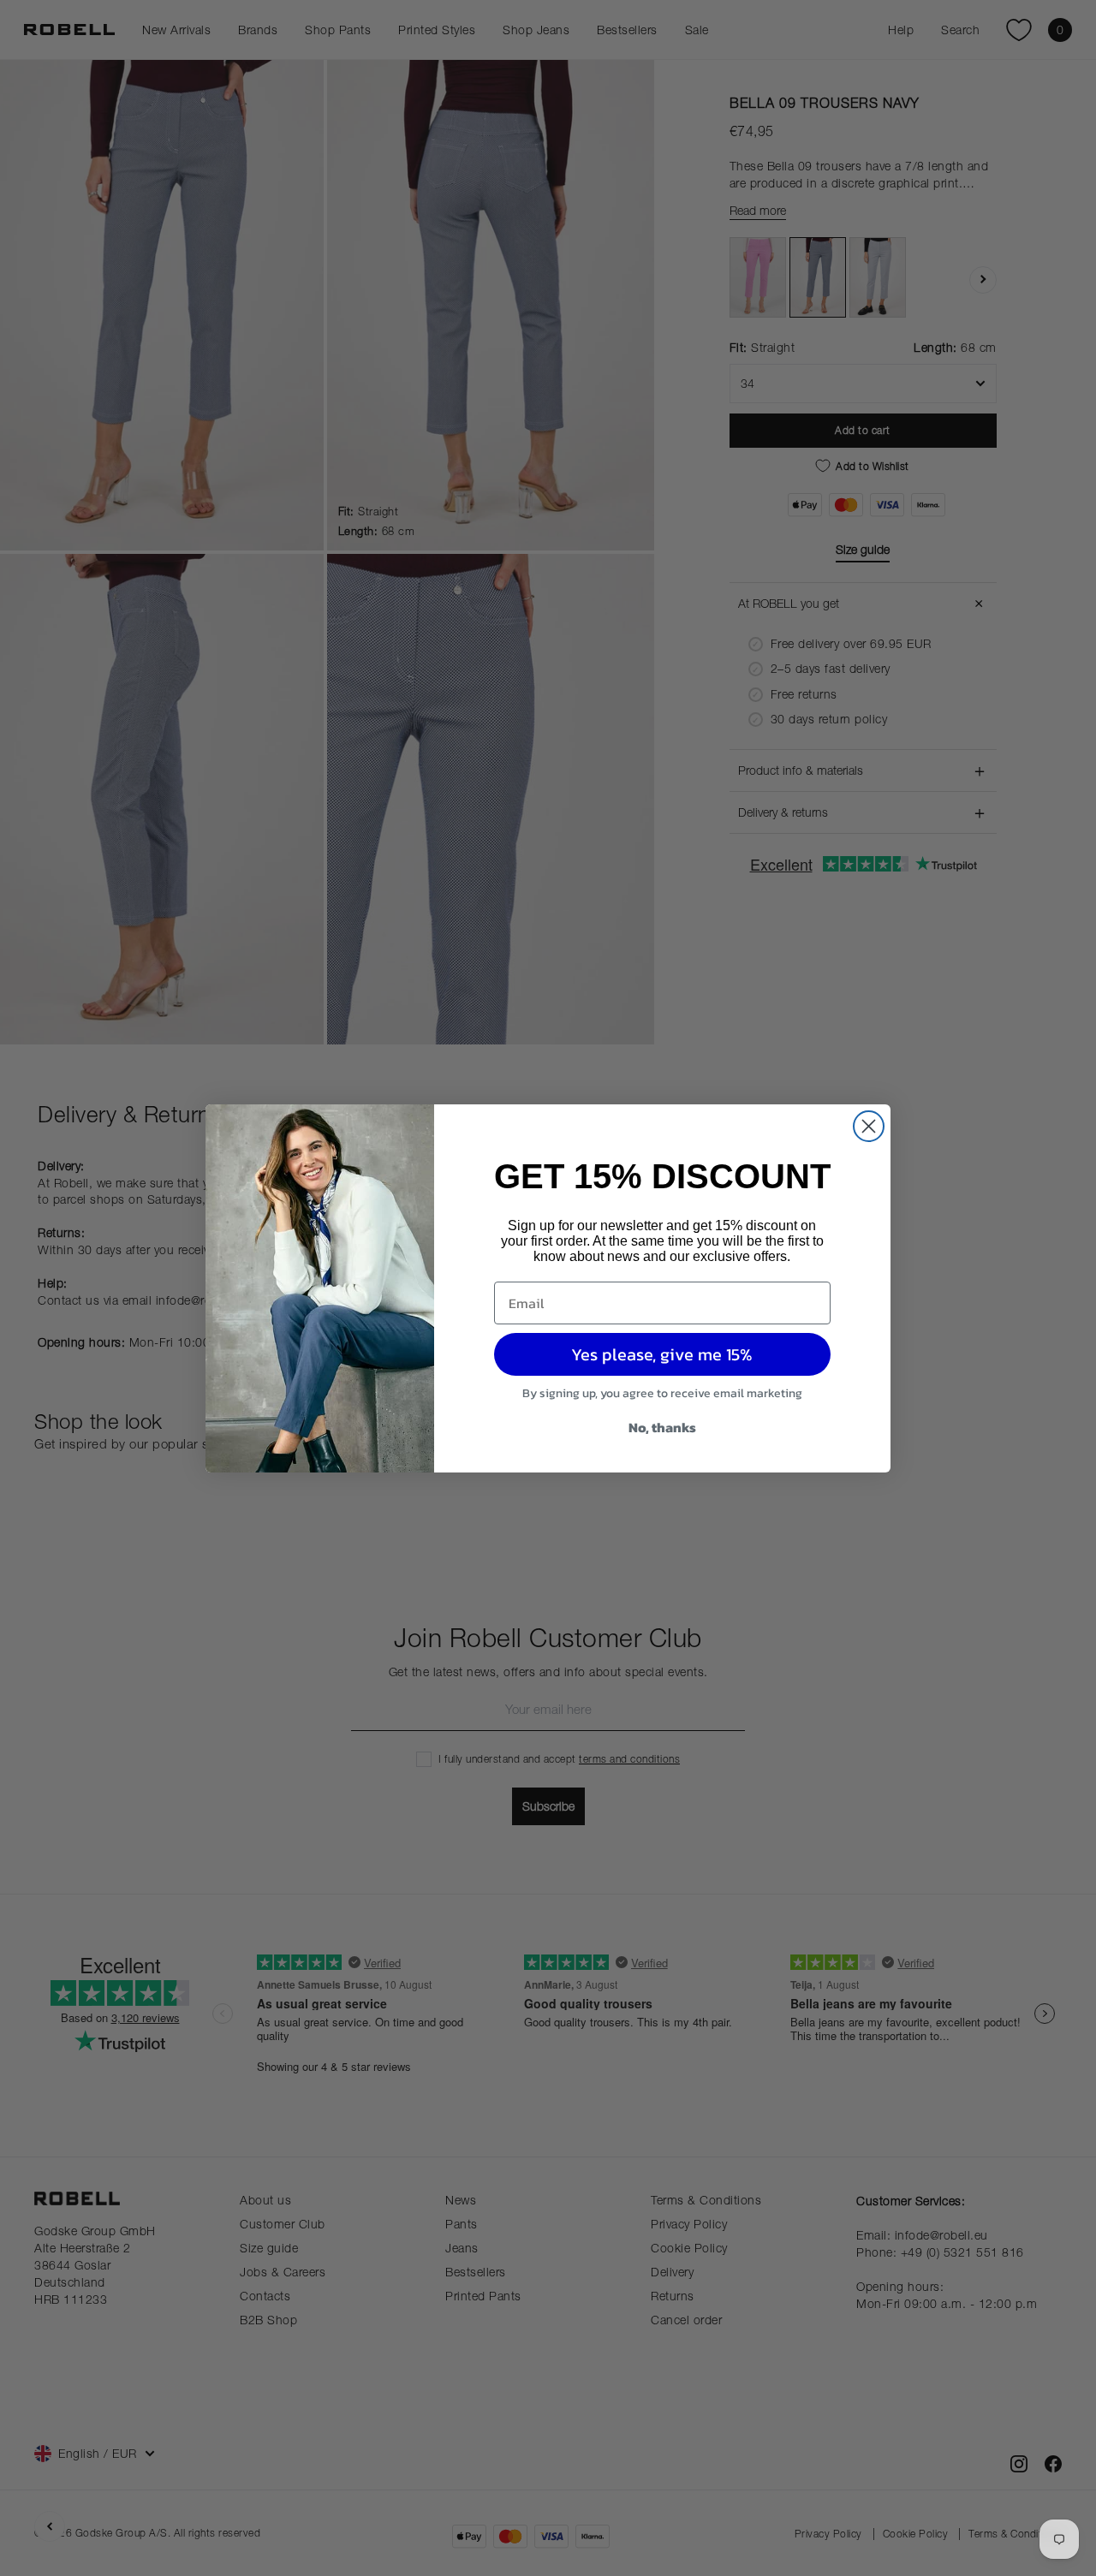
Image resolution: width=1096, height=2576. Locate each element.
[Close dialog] (869, 1126)
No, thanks (662, 1427)
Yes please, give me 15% (662, 1354)
